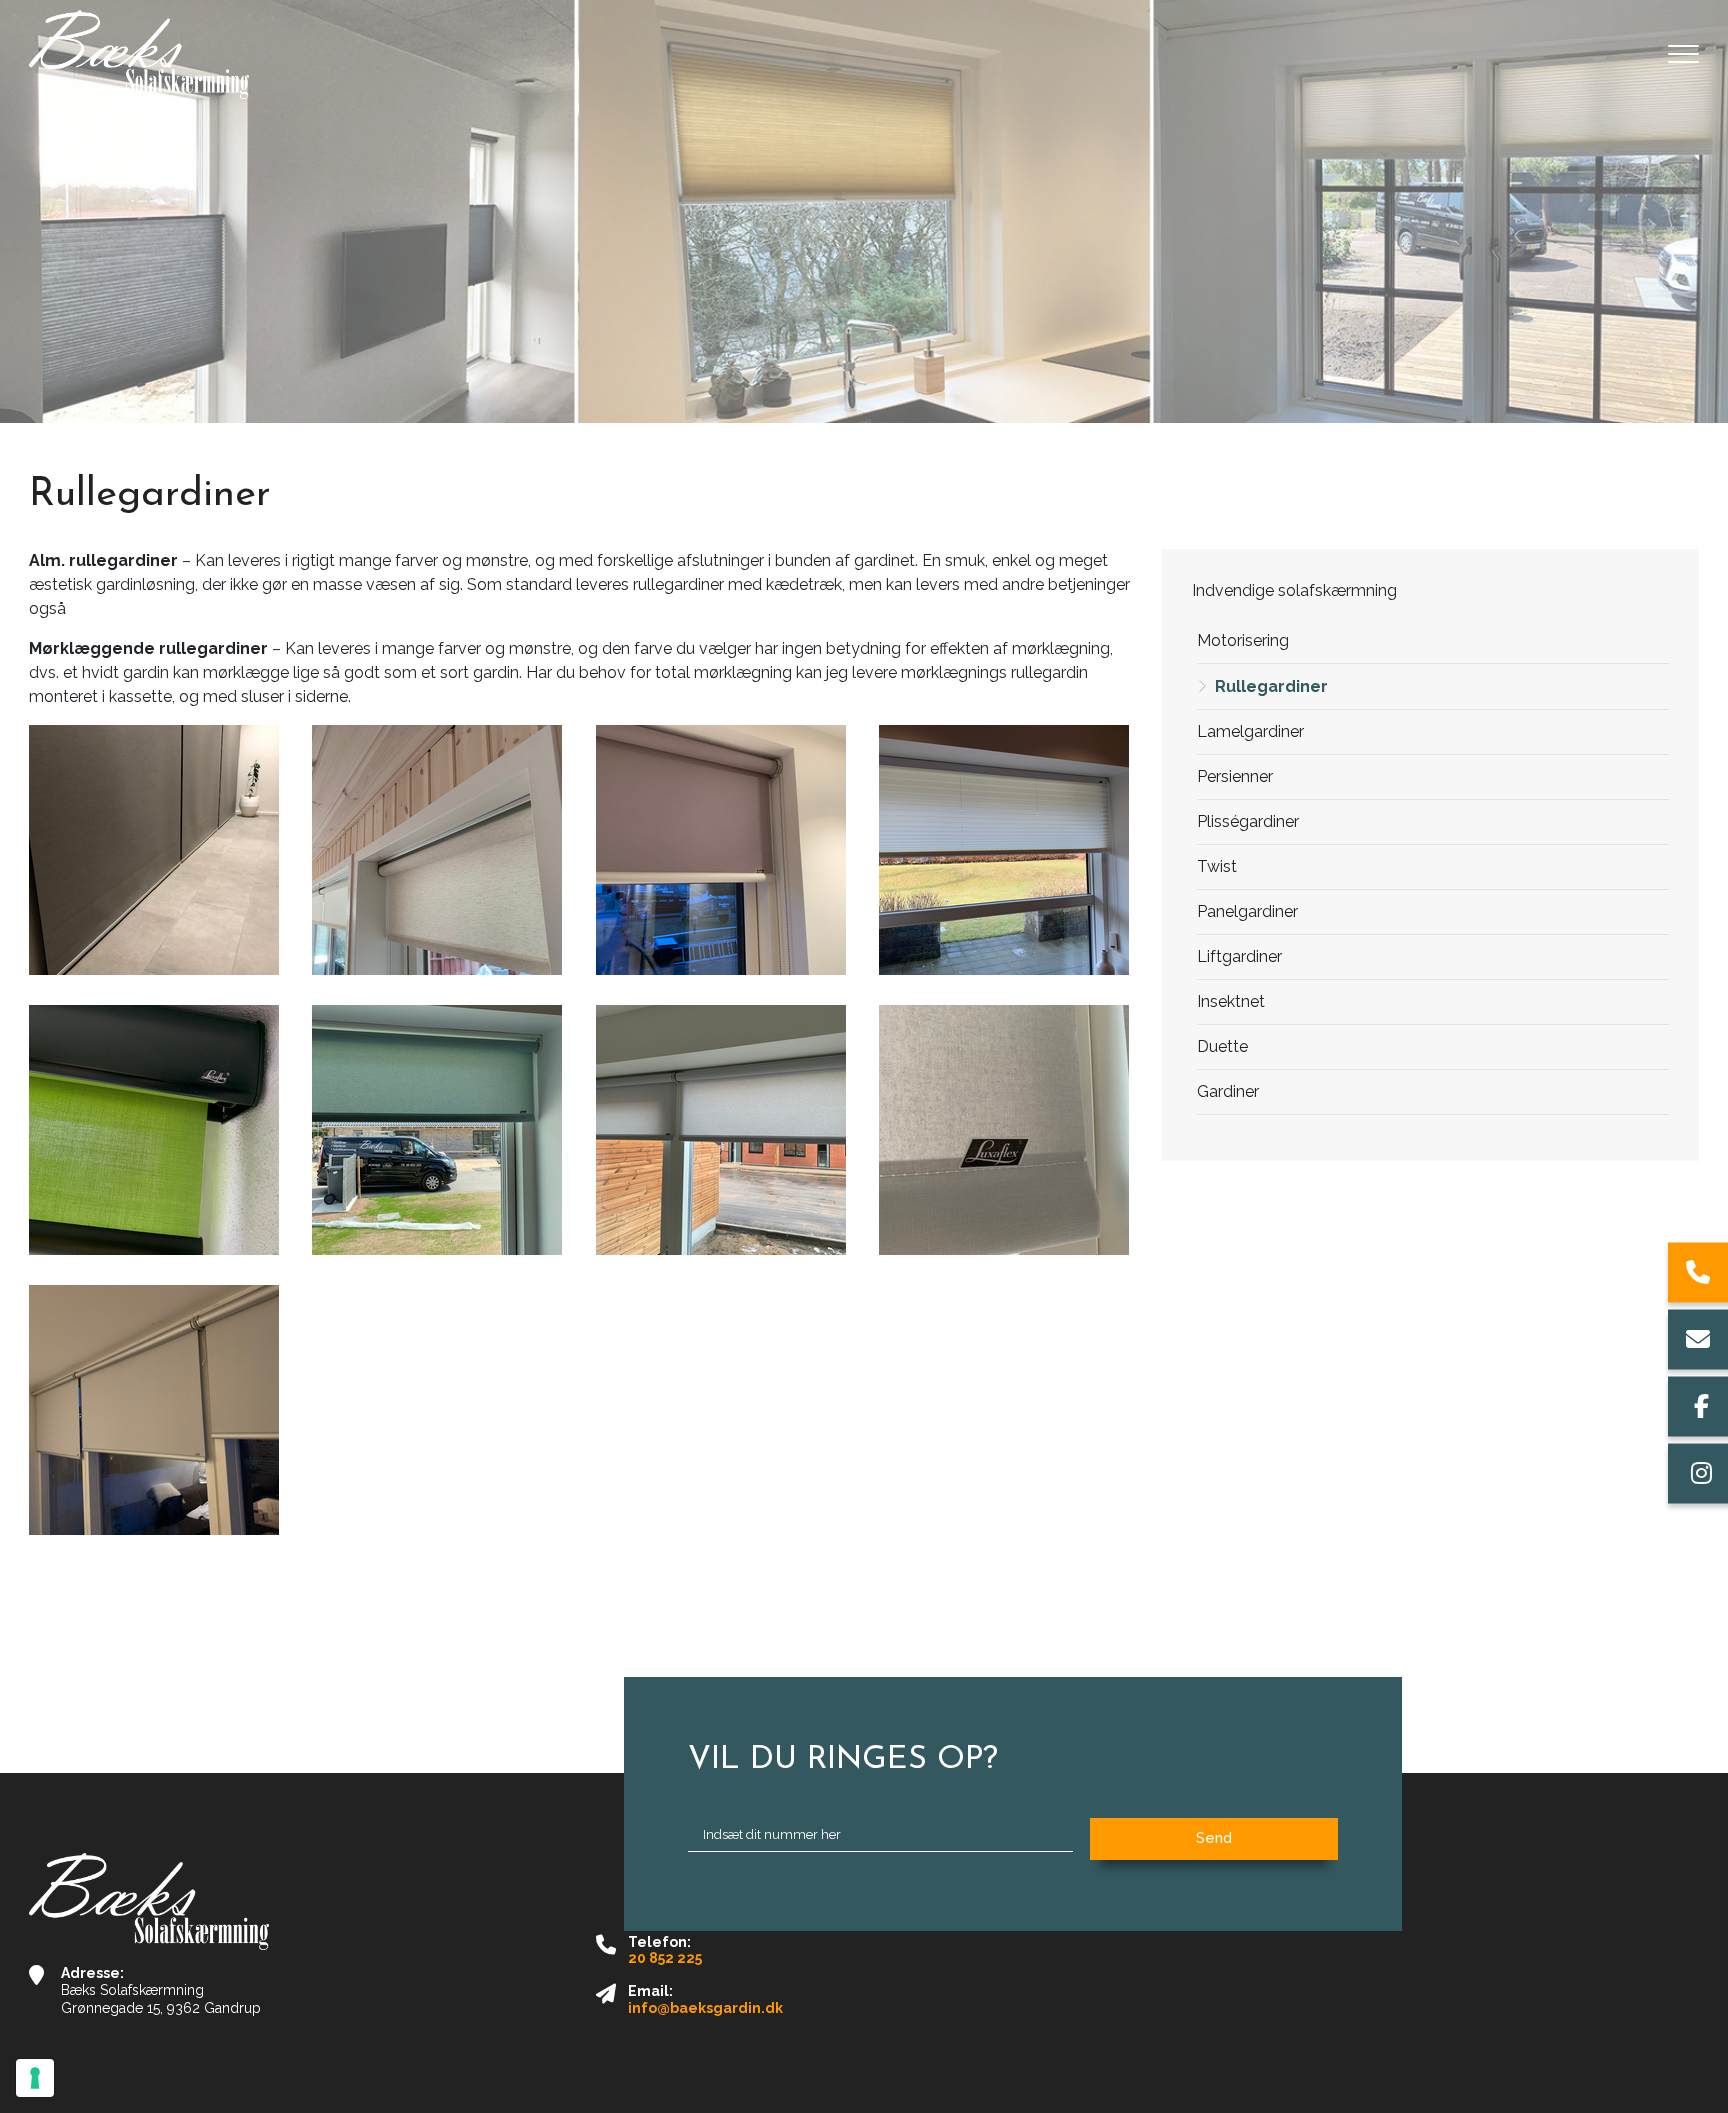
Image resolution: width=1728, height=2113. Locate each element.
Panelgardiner (1247, 911)
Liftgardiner (1239, 956)
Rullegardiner (1271, 686)
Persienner (1235, 776)
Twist (1217, 866)
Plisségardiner (1248, 821)
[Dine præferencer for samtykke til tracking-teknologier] (35, 2078)
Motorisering (1243, 640)
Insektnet (1231, 1001)
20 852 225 (665, 1958)
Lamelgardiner (1250, 731)
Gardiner (1228, 1091)
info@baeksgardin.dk (705, 2008)
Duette (1222, 1046)
